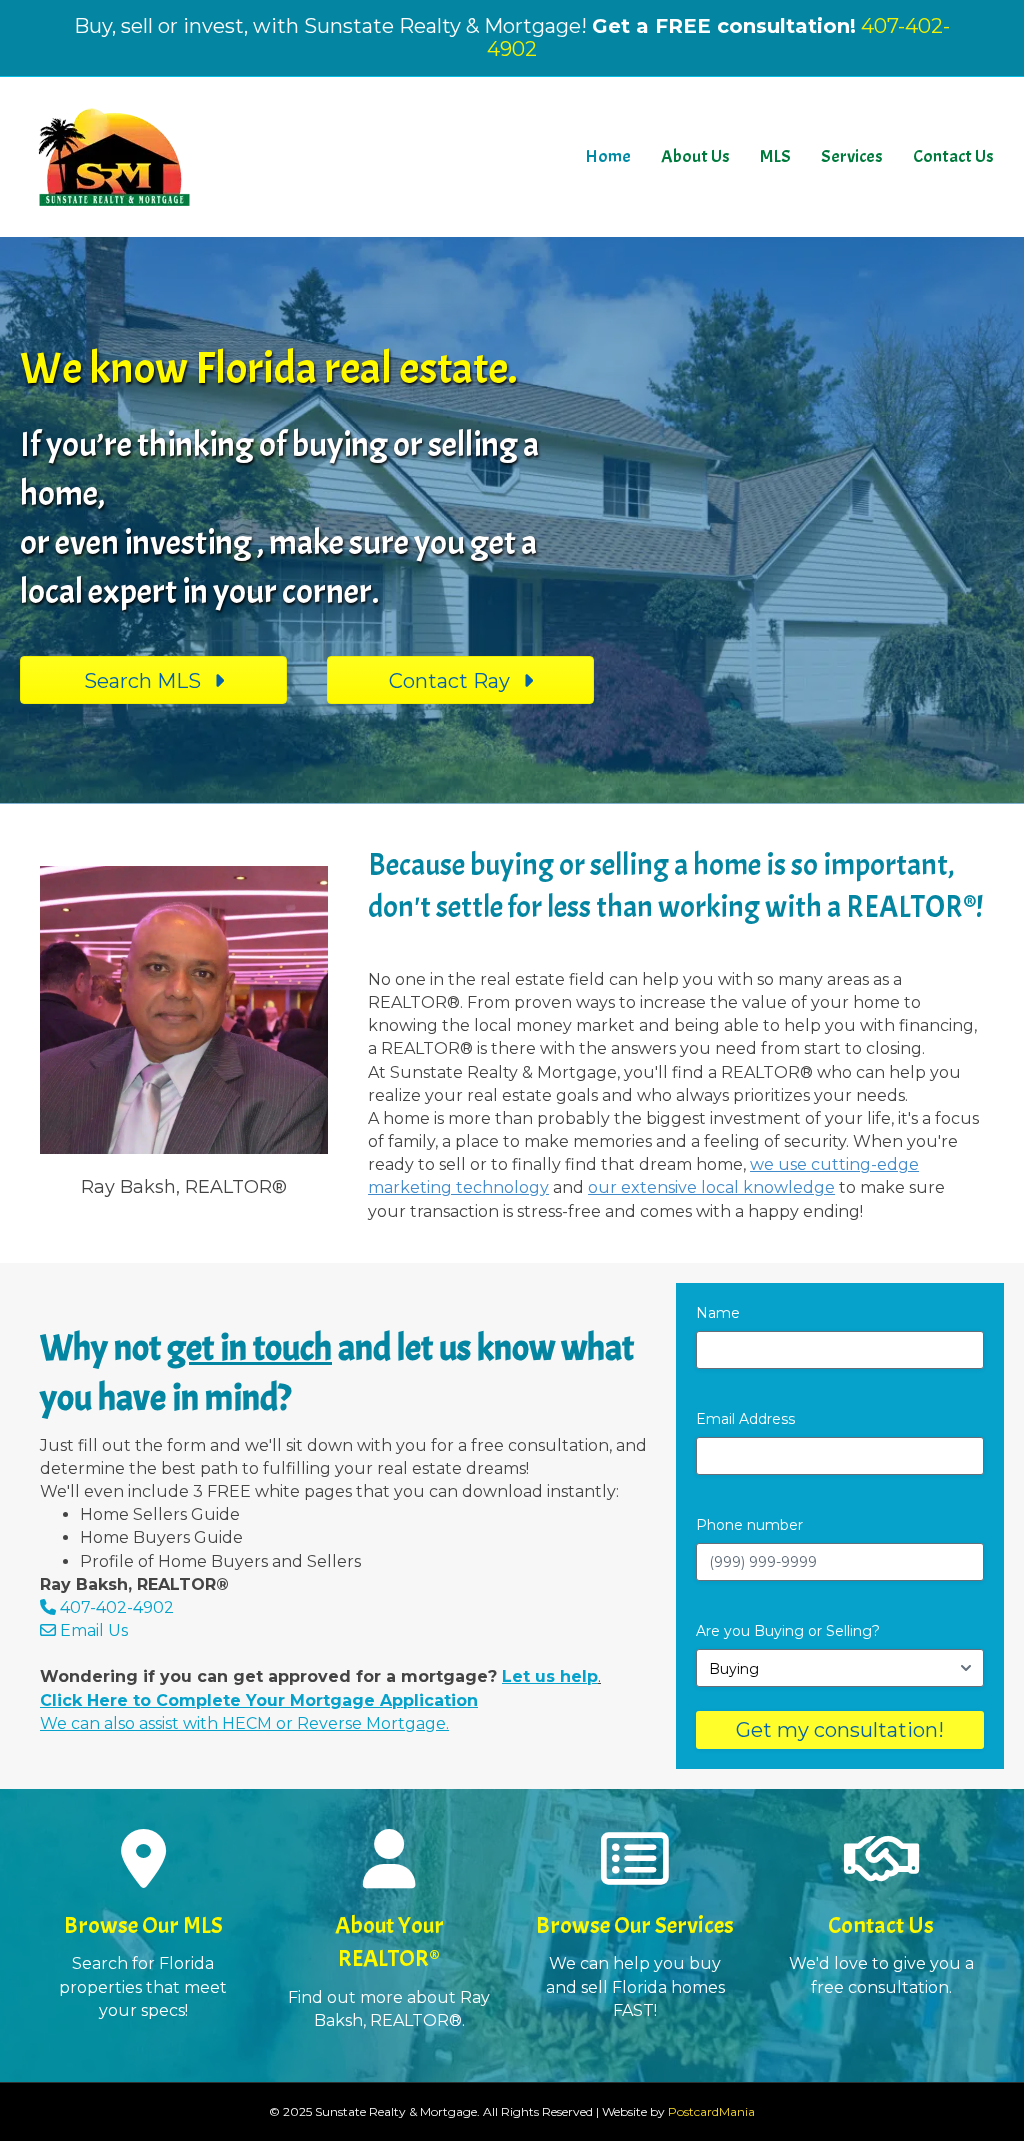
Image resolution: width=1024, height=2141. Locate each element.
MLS (775, 156)
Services (852, 156)
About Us (695, 156)
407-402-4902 (117, 1607)
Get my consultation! (840, 1730)
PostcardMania (711, 2111)
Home (608, 156)
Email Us (92, 1630)
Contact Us (953, 156)
